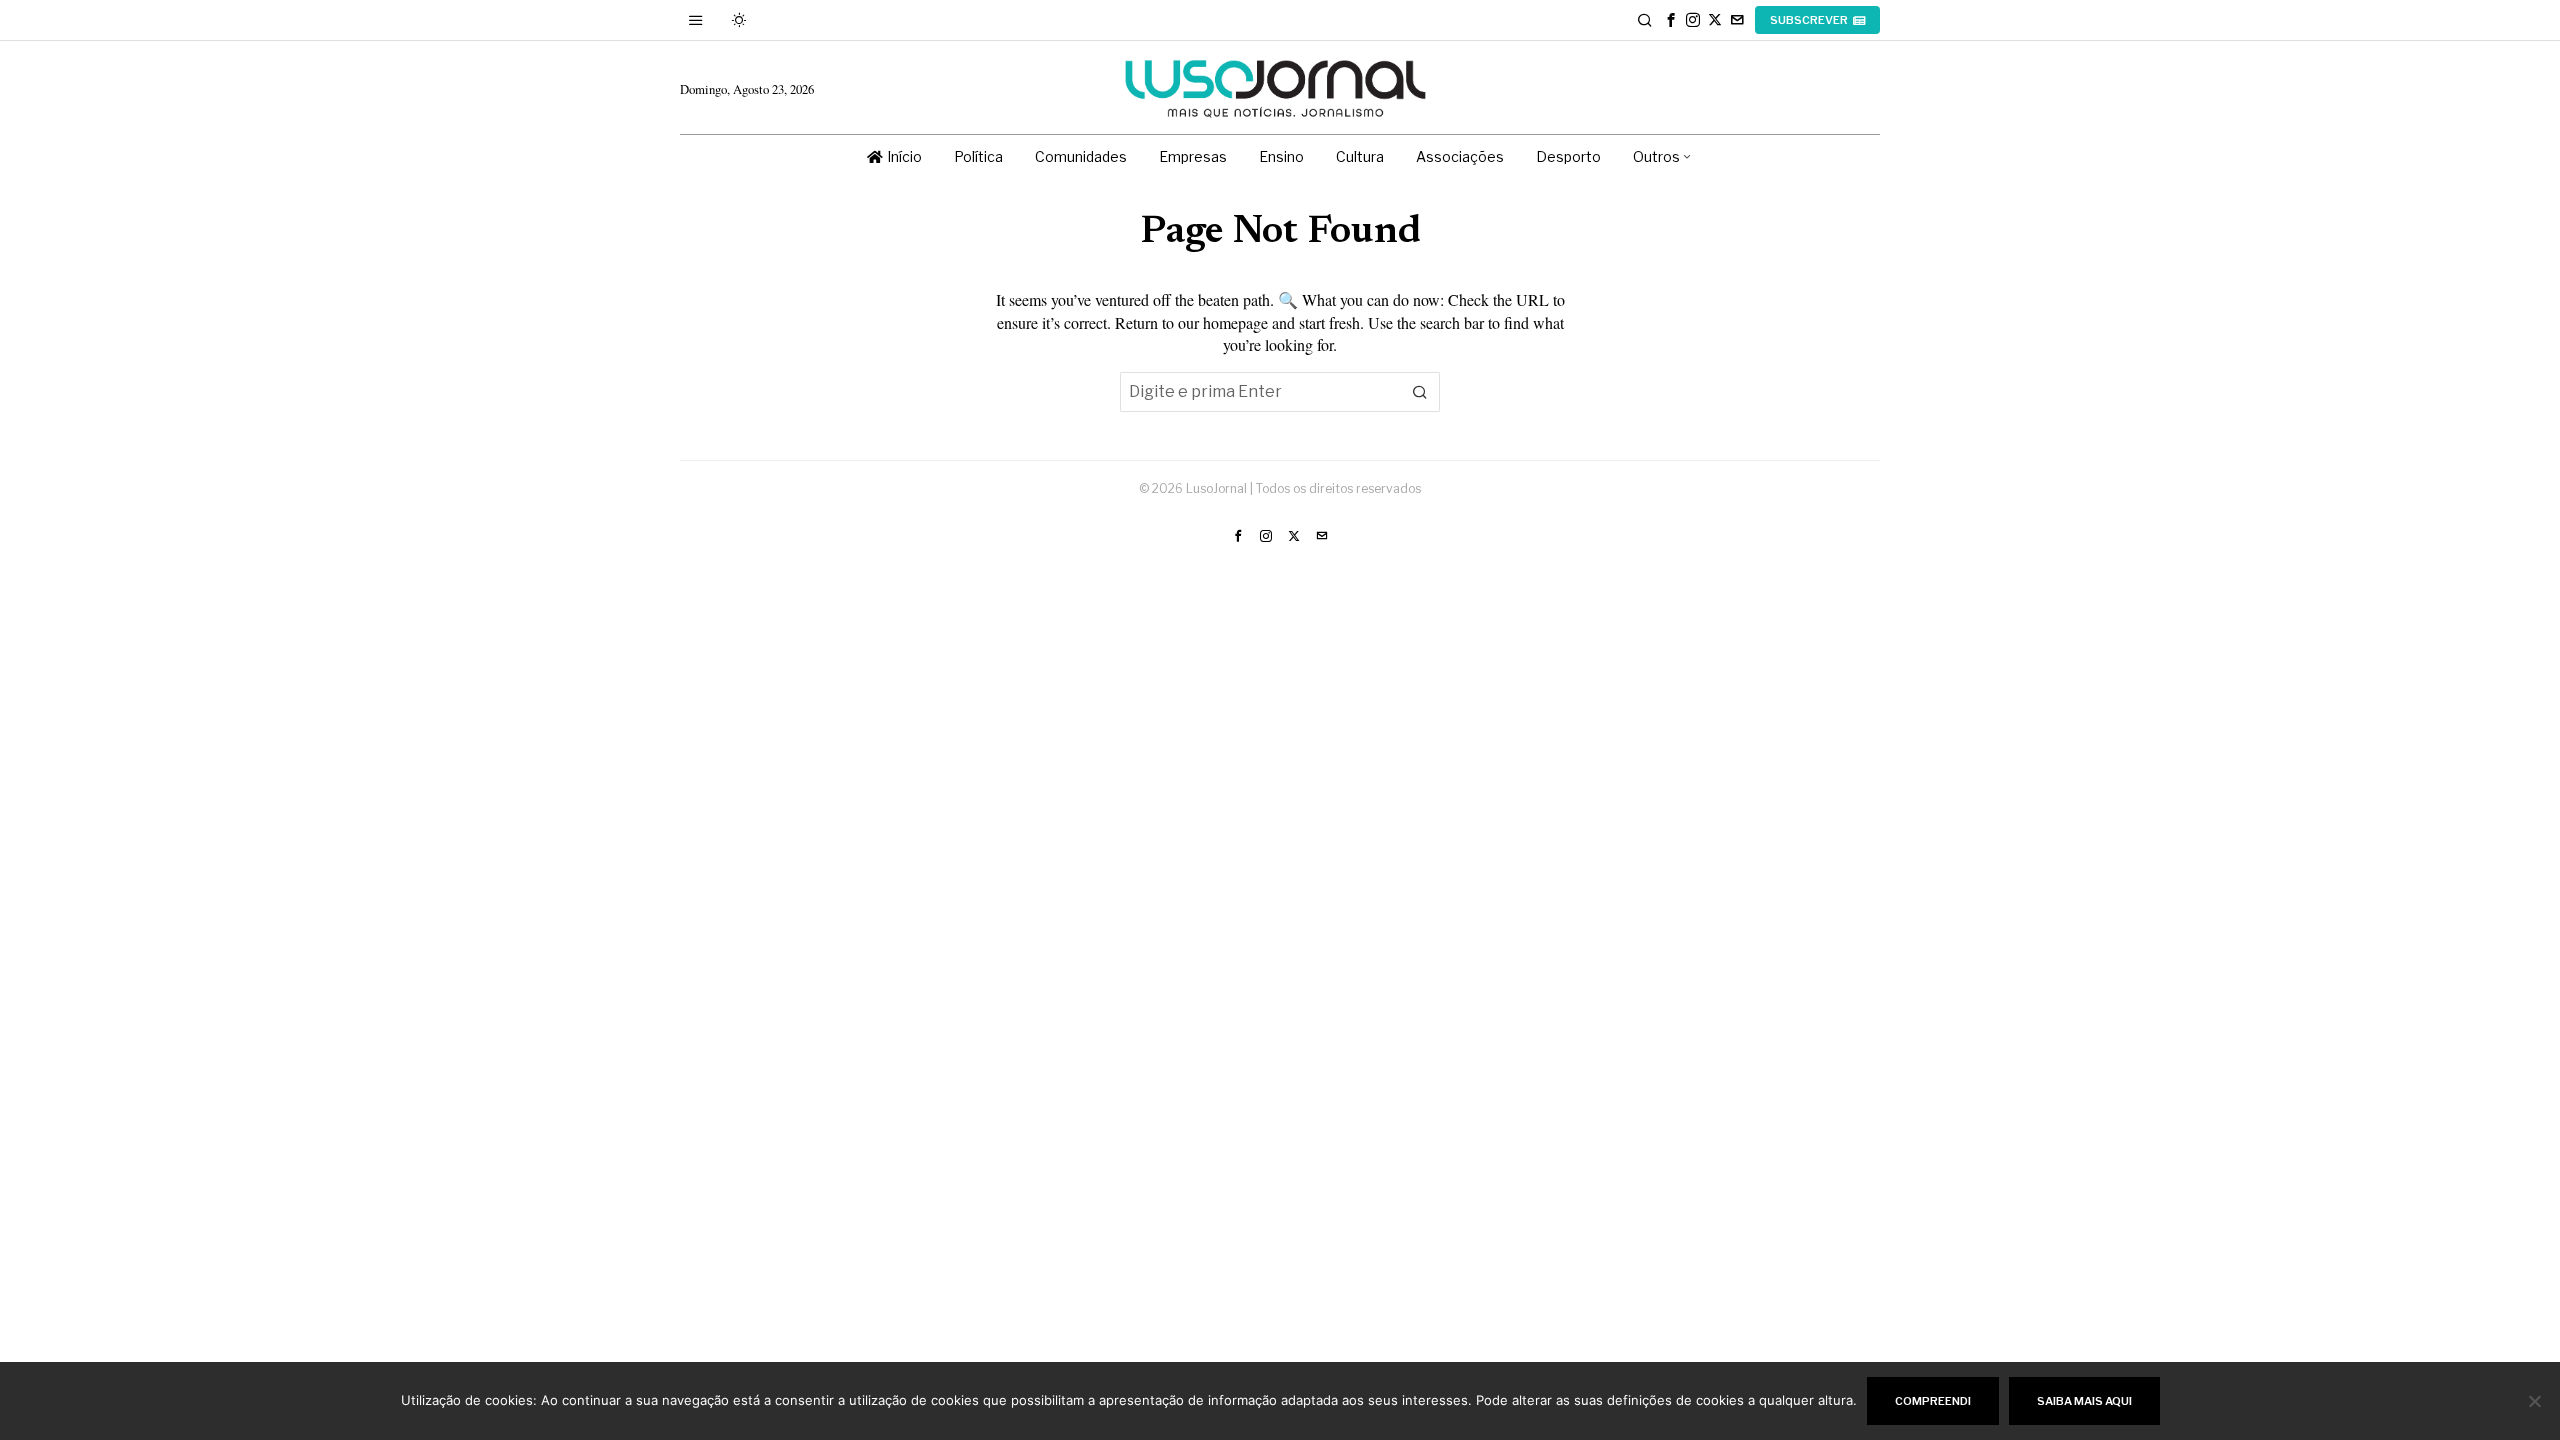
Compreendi (1933, 1401)
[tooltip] (1671, 20)
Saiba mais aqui (2084, 1401)
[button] (1420, 392)
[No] (2535, 1401)
